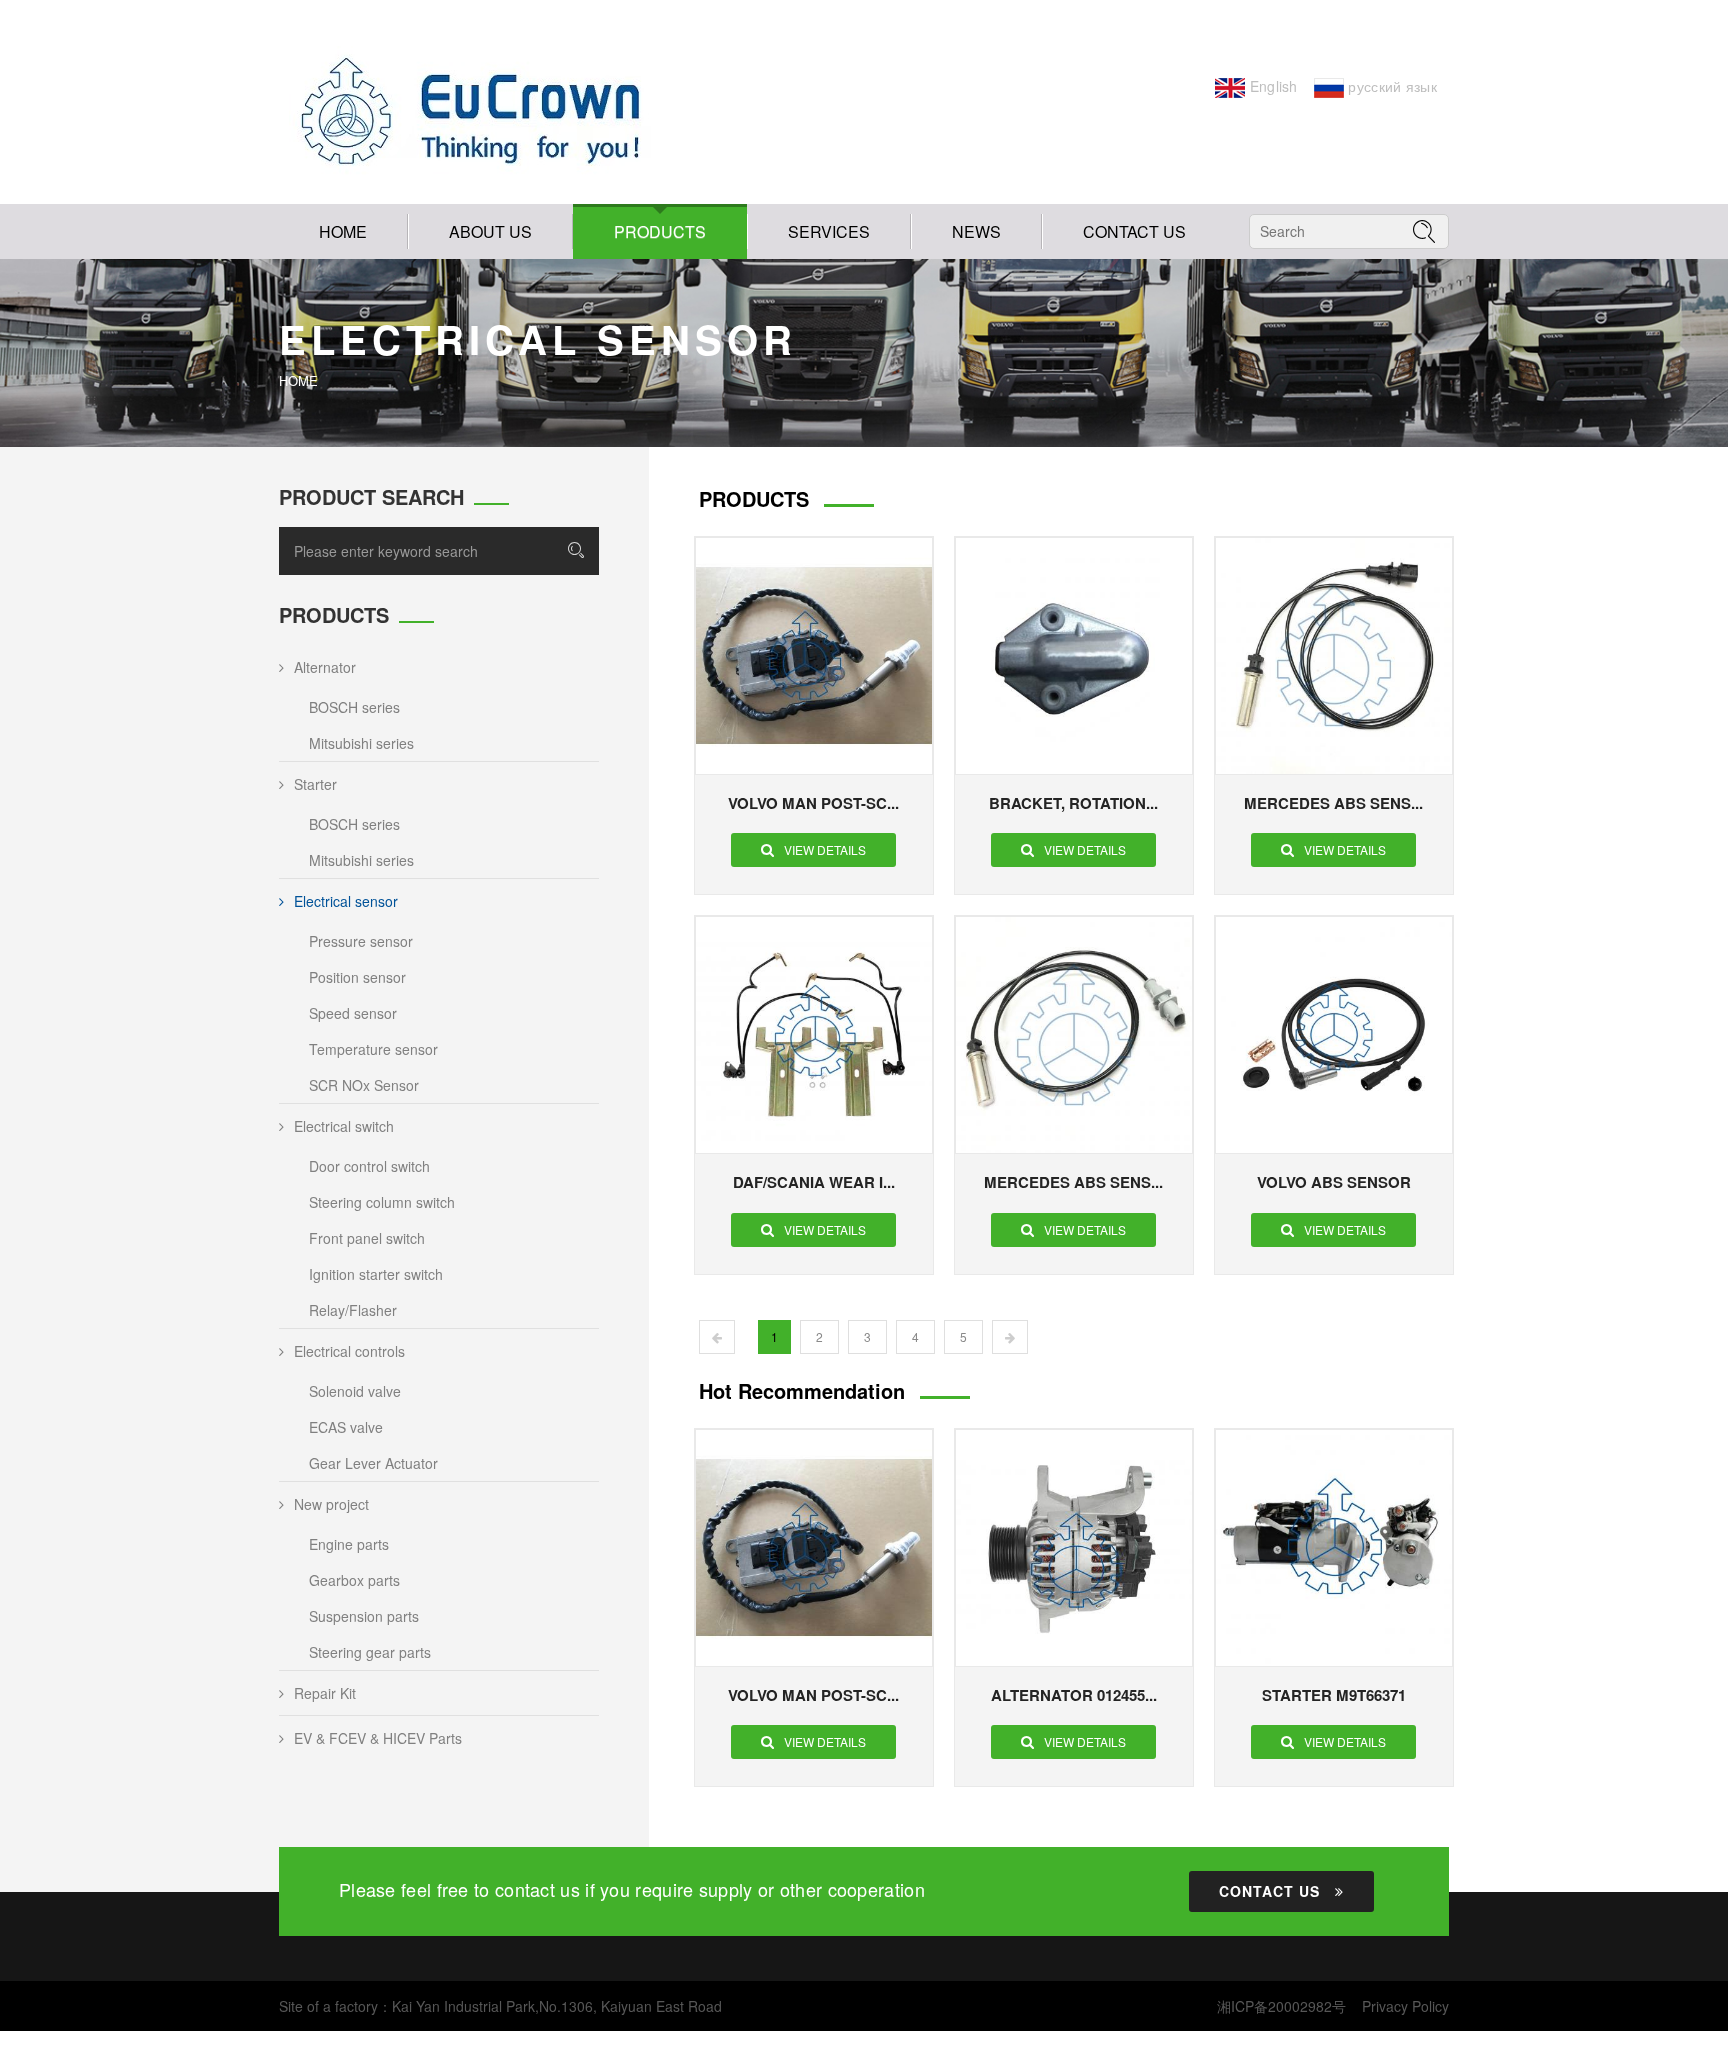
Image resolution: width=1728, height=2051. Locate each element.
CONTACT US (1134, 231)
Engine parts (349, 1544)
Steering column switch (382, 1202)
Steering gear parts (370, 1652)
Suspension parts (364, 1616)
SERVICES (829, 231)
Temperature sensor (373, 1049)
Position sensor (357, 977)
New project (331, 1504)
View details (825, 849)
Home (343, 231)
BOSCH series (354, 707)
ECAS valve (346, 1427)
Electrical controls (349, 1351)
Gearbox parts (354, 1580)
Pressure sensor (361, 941)
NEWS (976, 231)
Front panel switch (367, 1238)
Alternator (325, 667)
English (1271, 86)
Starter (315, 784)
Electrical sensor (346, 901)
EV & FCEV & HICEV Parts (378, 1738)
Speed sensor (353, 1013)
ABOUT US (490, 231)
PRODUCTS (660, 231)
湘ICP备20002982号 (1281, 2006)
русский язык (1390, 86)
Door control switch (369, 1166)
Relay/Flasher (353, 1310)
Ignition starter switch (376, 1274)
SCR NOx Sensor (364, 1085)
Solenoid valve (355, 1391)
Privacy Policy (1405, 2006)
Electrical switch (344, 1126)
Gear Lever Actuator (373, 1463)
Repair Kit (325, 1693)
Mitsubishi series (361, 743)
